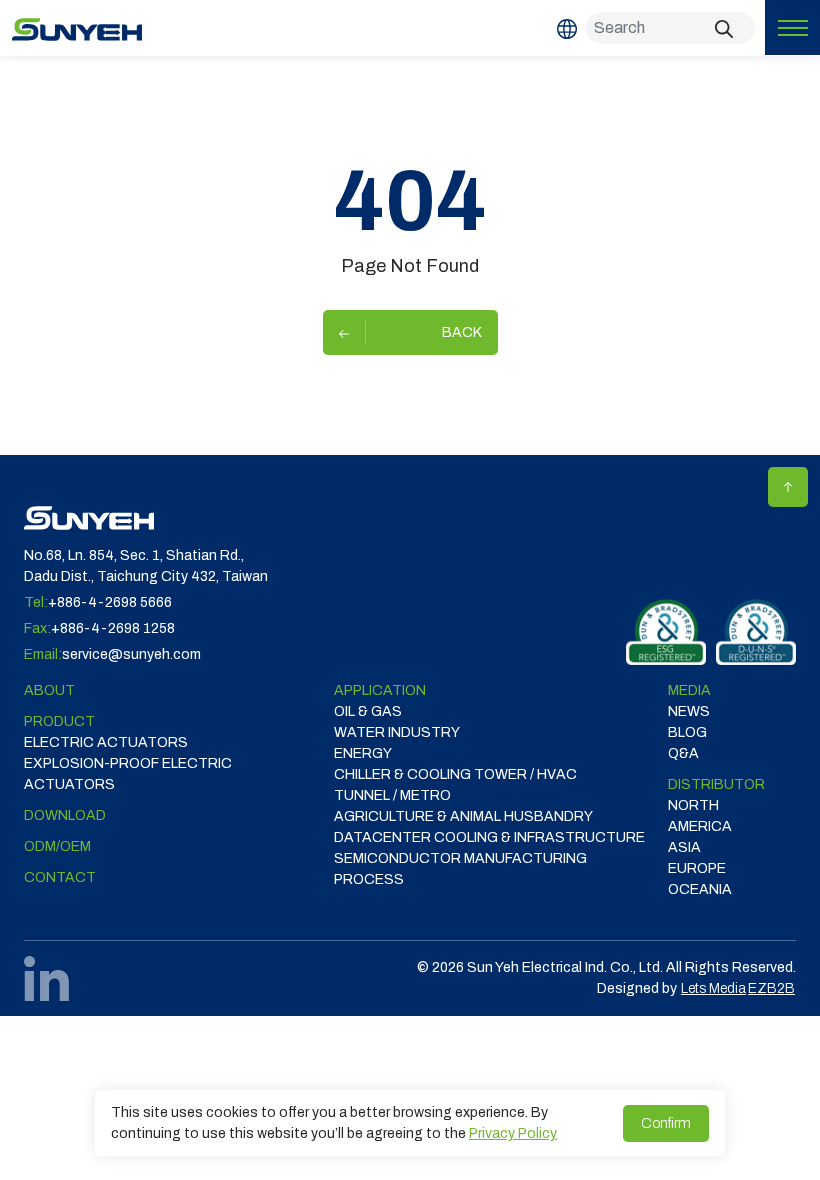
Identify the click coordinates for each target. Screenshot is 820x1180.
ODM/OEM (57, 846)
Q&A (683, 753)
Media (689, 690)
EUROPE (697, 868)
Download (65, 815)
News (689, 711)
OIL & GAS (368, 711)
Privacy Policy (513, 1133)
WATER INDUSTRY (397, 732)
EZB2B (771, 988)
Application (380, 690)
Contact (60, 877)
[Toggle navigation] (792, 27)
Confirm (666, 1123)
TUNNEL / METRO (392, 795)
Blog (687, 732)
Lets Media (713, 988)
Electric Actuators (106, 742)
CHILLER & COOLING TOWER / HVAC (455, 774)
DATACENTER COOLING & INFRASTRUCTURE (489, 837)
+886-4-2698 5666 (110, 602)
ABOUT (49, 690)
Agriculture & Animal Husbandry (463, 816)
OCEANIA (700, 889)
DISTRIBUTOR (716, 784)
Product (59, 721)
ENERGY (363, 753)
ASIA (684, 847)
